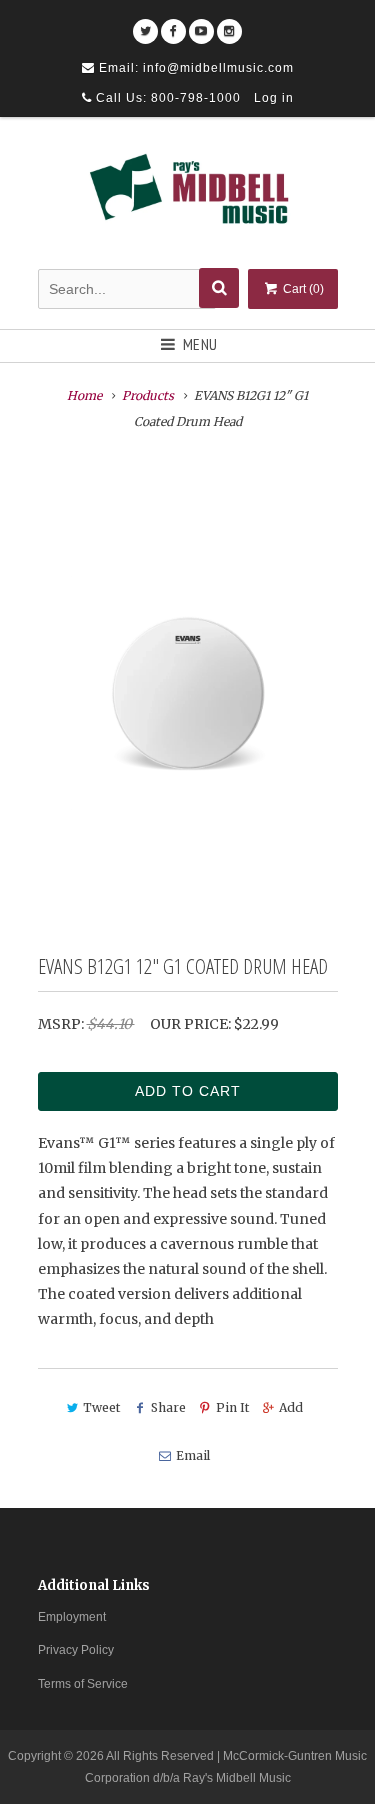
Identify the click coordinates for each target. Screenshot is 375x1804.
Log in (274, 98)
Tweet (101, 1407)
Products (148, 395)
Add (291, 1407)
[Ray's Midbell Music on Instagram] (229, 24)
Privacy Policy (76, 1650)
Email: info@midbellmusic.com (194, 68)
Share (168, 1407)
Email (193, 1455)
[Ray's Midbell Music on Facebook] (173, 24)
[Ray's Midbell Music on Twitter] (145, 24)
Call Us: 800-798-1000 (166, 98)
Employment (72, 1617)
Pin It (232, 1407)
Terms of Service (83, 1684)
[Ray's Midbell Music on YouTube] (201, 24)
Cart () (302, 289)
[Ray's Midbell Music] (188, 196)
